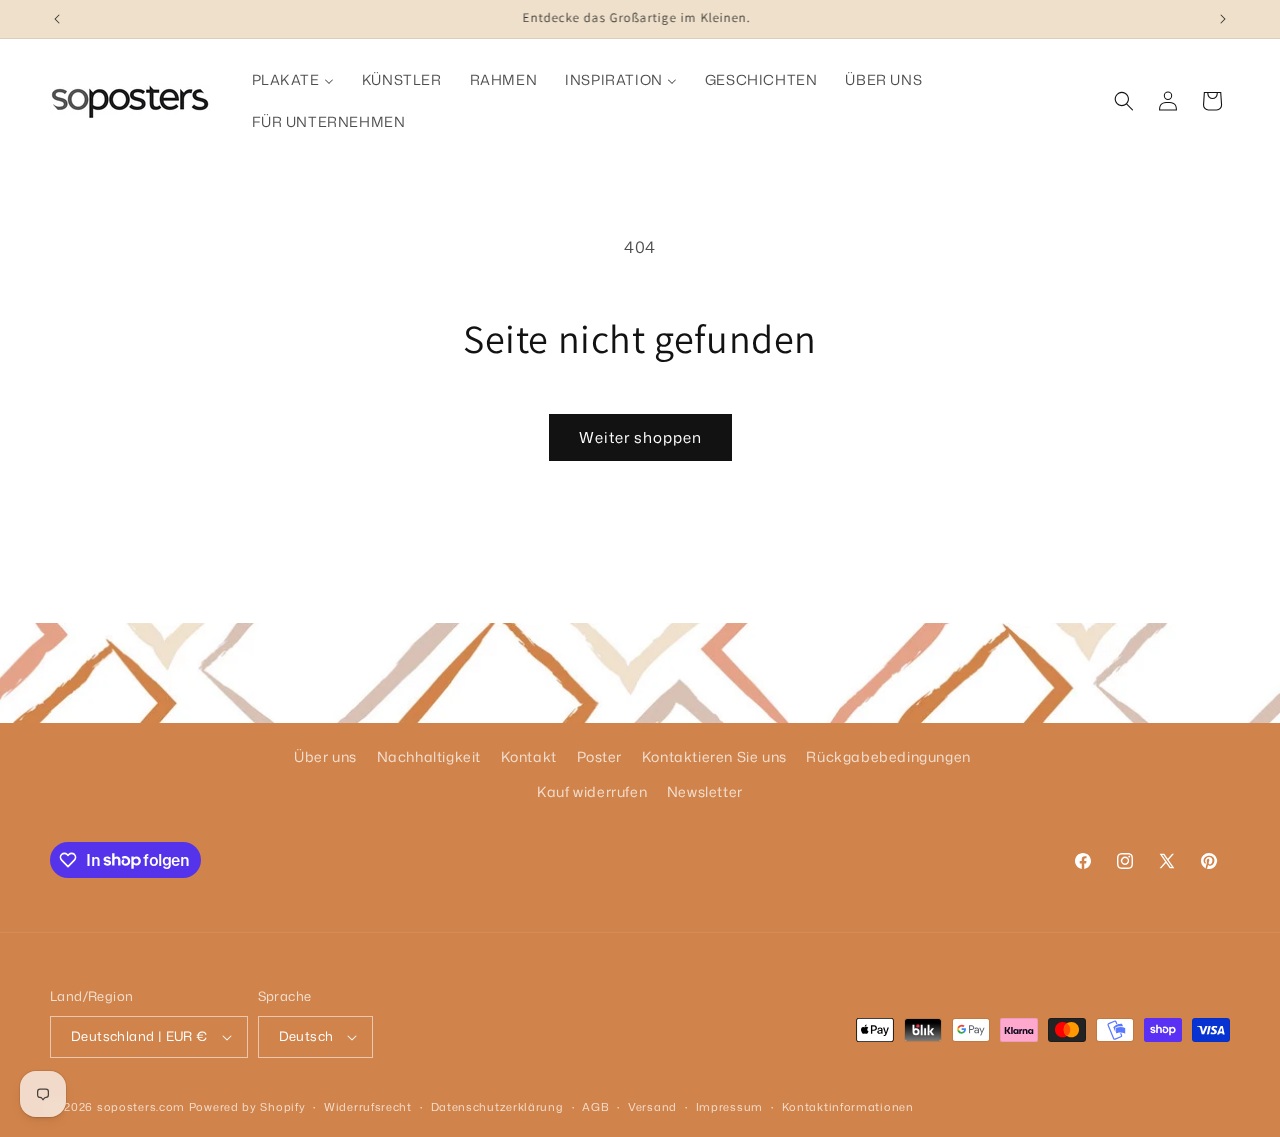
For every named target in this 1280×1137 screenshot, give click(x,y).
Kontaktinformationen (848, 1107)
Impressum (729, 1107)
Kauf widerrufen (592, 791)
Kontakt (529, 756)
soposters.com (141, 1107)
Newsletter (705, 791)
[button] (1124, 101)
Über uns (325, 756)
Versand (652, 1107)
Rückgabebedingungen (888, 756)
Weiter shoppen (640, 437)
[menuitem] (293, 80)
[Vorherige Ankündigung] (57, 19)
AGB (595, 1107)
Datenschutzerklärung (497, 1107)
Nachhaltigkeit (429, 756)
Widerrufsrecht (368, 1107)
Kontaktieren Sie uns (714, 756)
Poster (600, 756)
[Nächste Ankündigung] (1223, 19)
